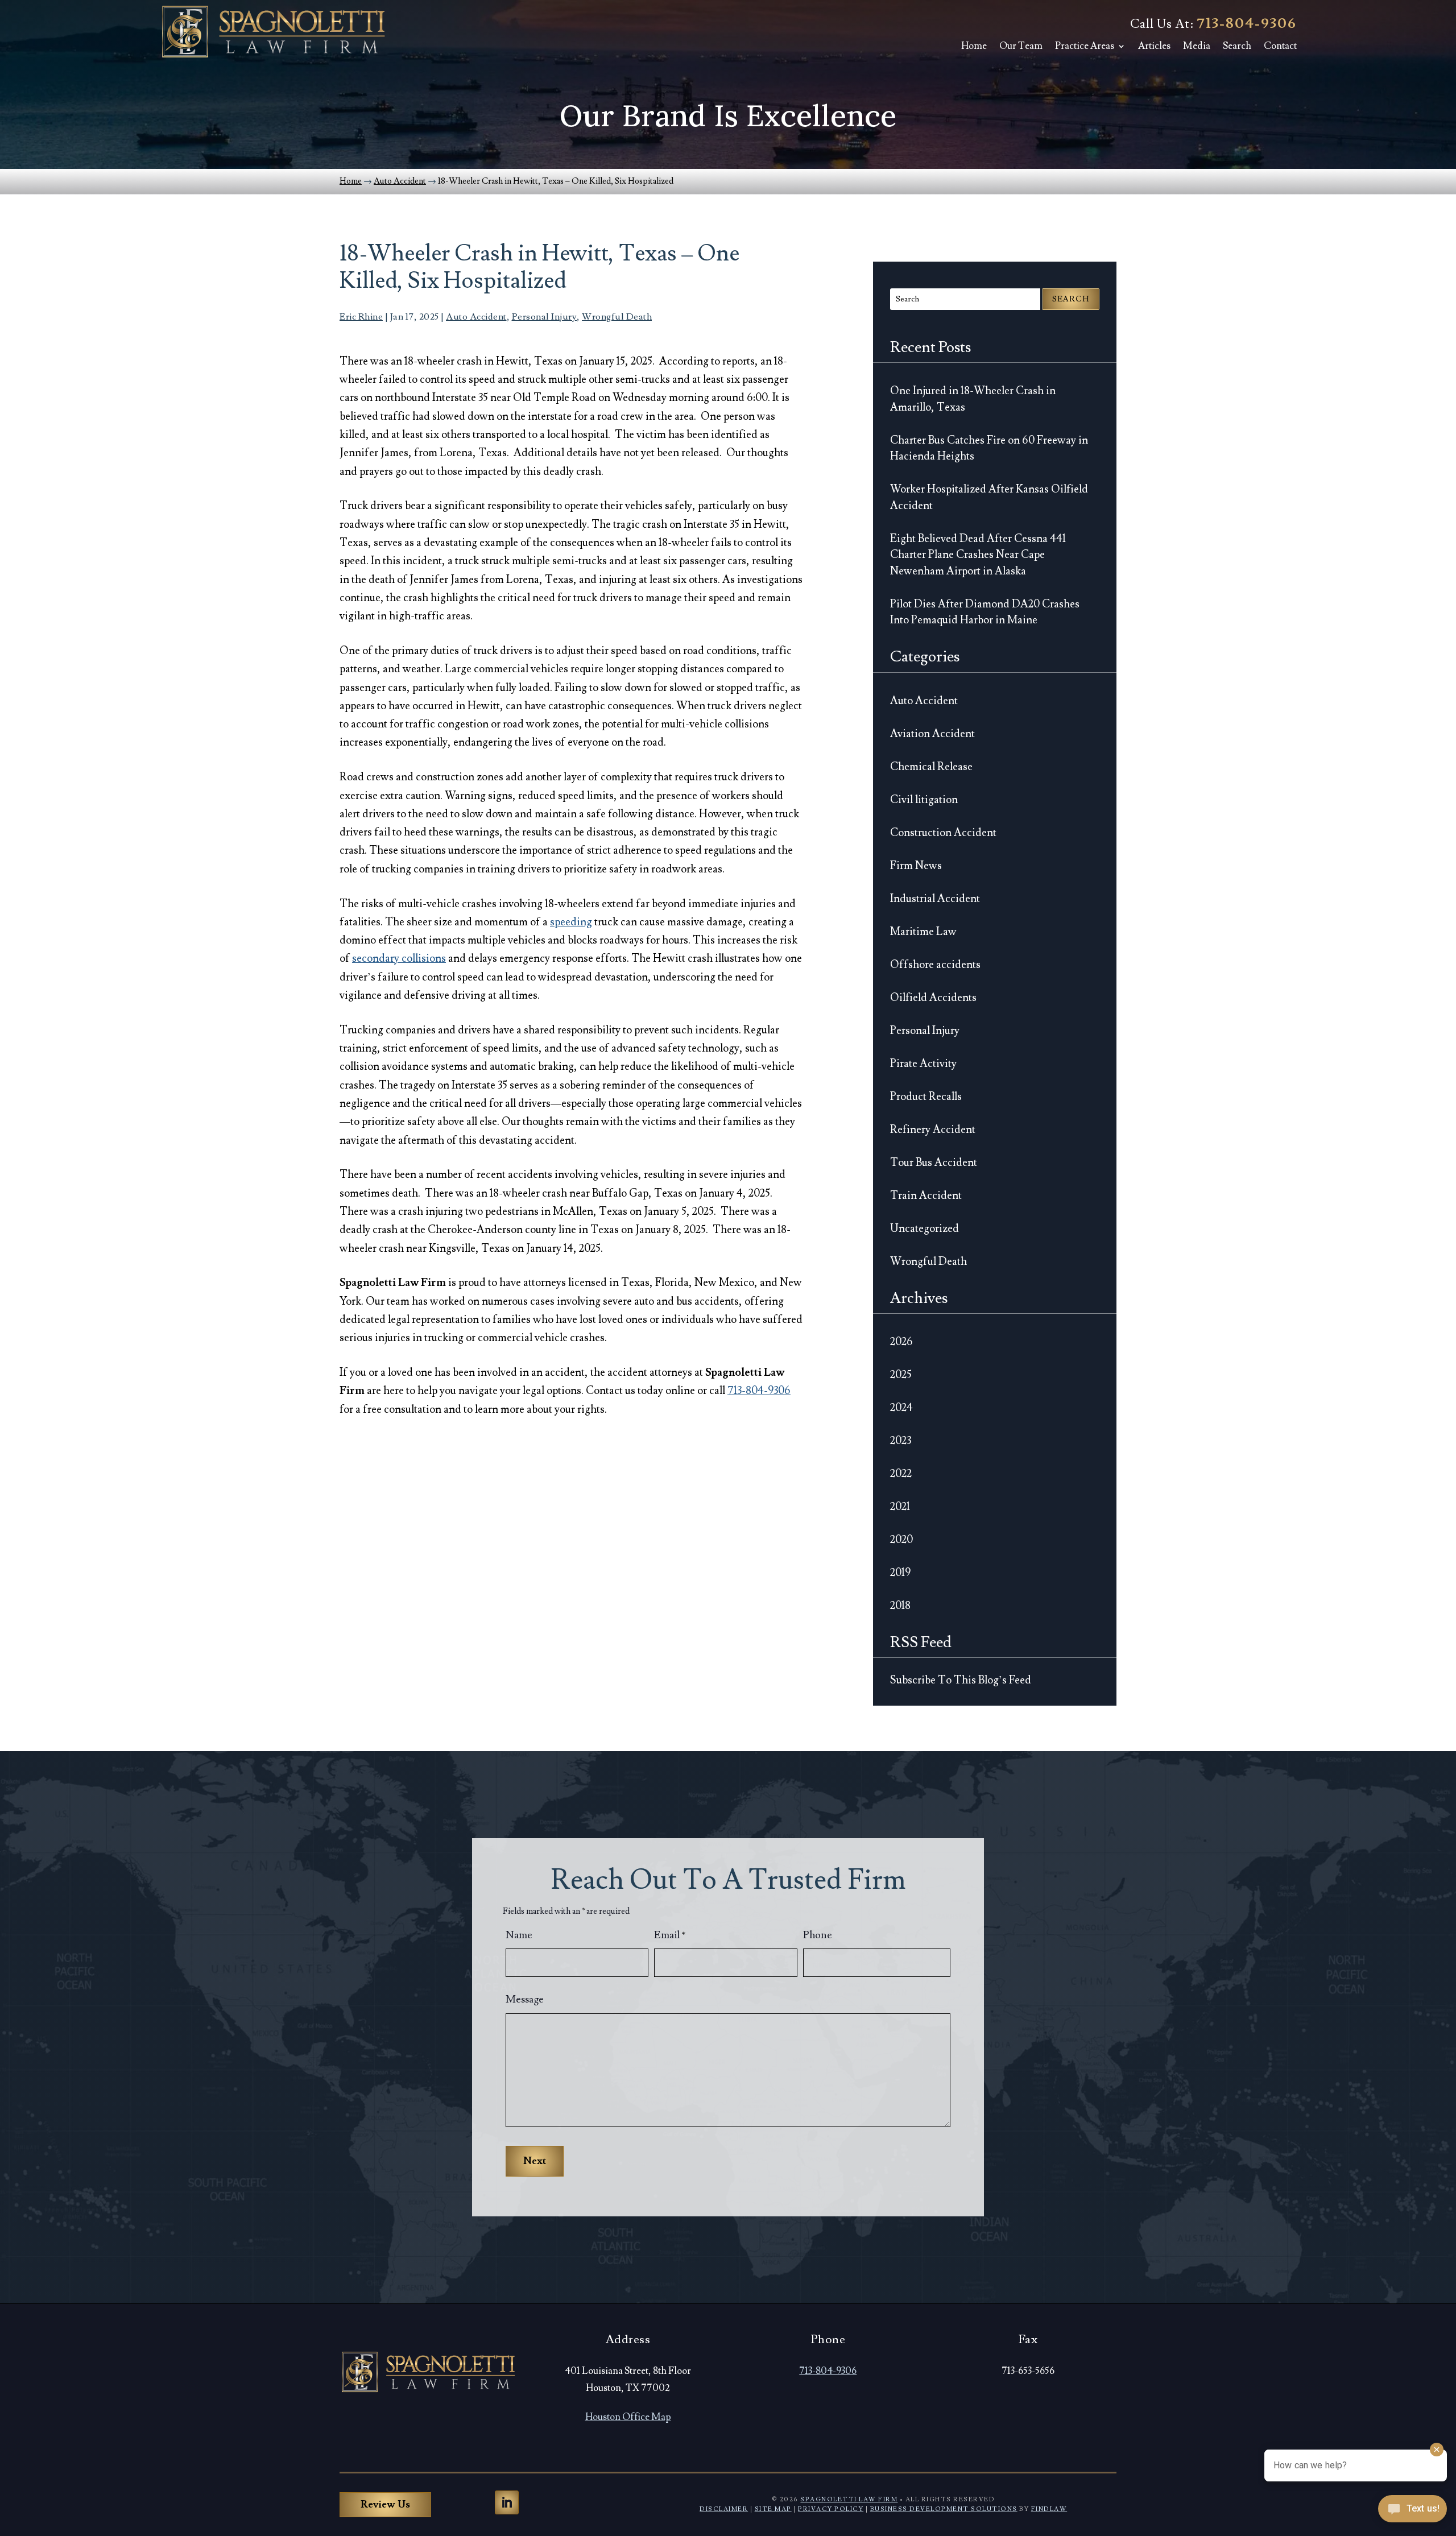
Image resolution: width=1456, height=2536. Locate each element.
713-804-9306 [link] (1247, 24)
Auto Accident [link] (476, 317)
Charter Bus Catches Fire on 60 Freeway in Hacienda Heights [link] (989, 448)
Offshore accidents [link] (935, 965)
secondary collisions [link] (399, 958)
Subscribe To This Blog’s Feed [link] (961, 1680)
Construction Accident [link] (943, 833)
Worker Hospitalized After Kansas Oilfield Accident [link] (989, 497)
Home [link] (974, 46)
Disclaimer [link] (724, 2509)
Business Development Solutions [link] (944, 2509)
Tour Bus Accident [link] (934, 1162)
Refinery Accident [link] (933, 1130)
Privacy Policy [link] (831, 2509)
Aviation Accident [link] (932, 734)
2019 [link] (900, 1573)
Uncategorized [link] (925, 1228)
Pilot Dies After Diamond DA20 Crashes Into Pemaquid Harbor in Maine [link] (985, 612)
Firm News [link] (916, 866)
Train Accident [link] (926, 1195)
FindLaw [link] (1049, 2509)
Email (670, 1935)
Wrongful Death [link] (617, 317)
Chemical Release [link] (931, 767)
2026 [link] (901, 1342)
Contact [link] (1280, 46)
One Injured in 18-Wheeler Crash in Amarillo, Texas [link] (973, 399)
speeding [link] (571, 922)
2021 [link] (900, 1507)
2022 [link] (901, 1474)
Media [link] (1197, 46)
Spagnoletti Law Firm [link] (849, 2499)
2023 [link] (901, 1441)
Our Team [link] (1021, 46)
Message (525, 1999)
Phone (818, 1935)
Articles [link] (1154, 46)
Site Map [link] (773, 2509)
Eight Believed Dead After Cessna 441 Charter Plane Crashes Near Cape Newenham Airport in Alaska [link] (978, 555)
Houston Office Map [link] (628, 2417)
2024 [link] (901, 1408)
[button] (507, 2502)
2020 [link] (901, 1540)
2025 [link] (901, 1375)
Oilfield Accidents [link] (933, 998)
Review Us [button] (385, 2504)
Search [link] (1237, 46)
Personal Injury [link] (545, 317)
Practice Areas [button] (1085, 46)
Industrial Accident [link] (935, 899)
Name (519, 1935)
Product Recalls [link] (926, 1097)
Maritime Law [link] (923, 932)
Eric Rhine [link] (361, 317)
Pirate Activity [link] (923, 1064)
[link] (273, 32)
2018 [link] (900, 1606)
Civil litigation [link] (924, 800)
